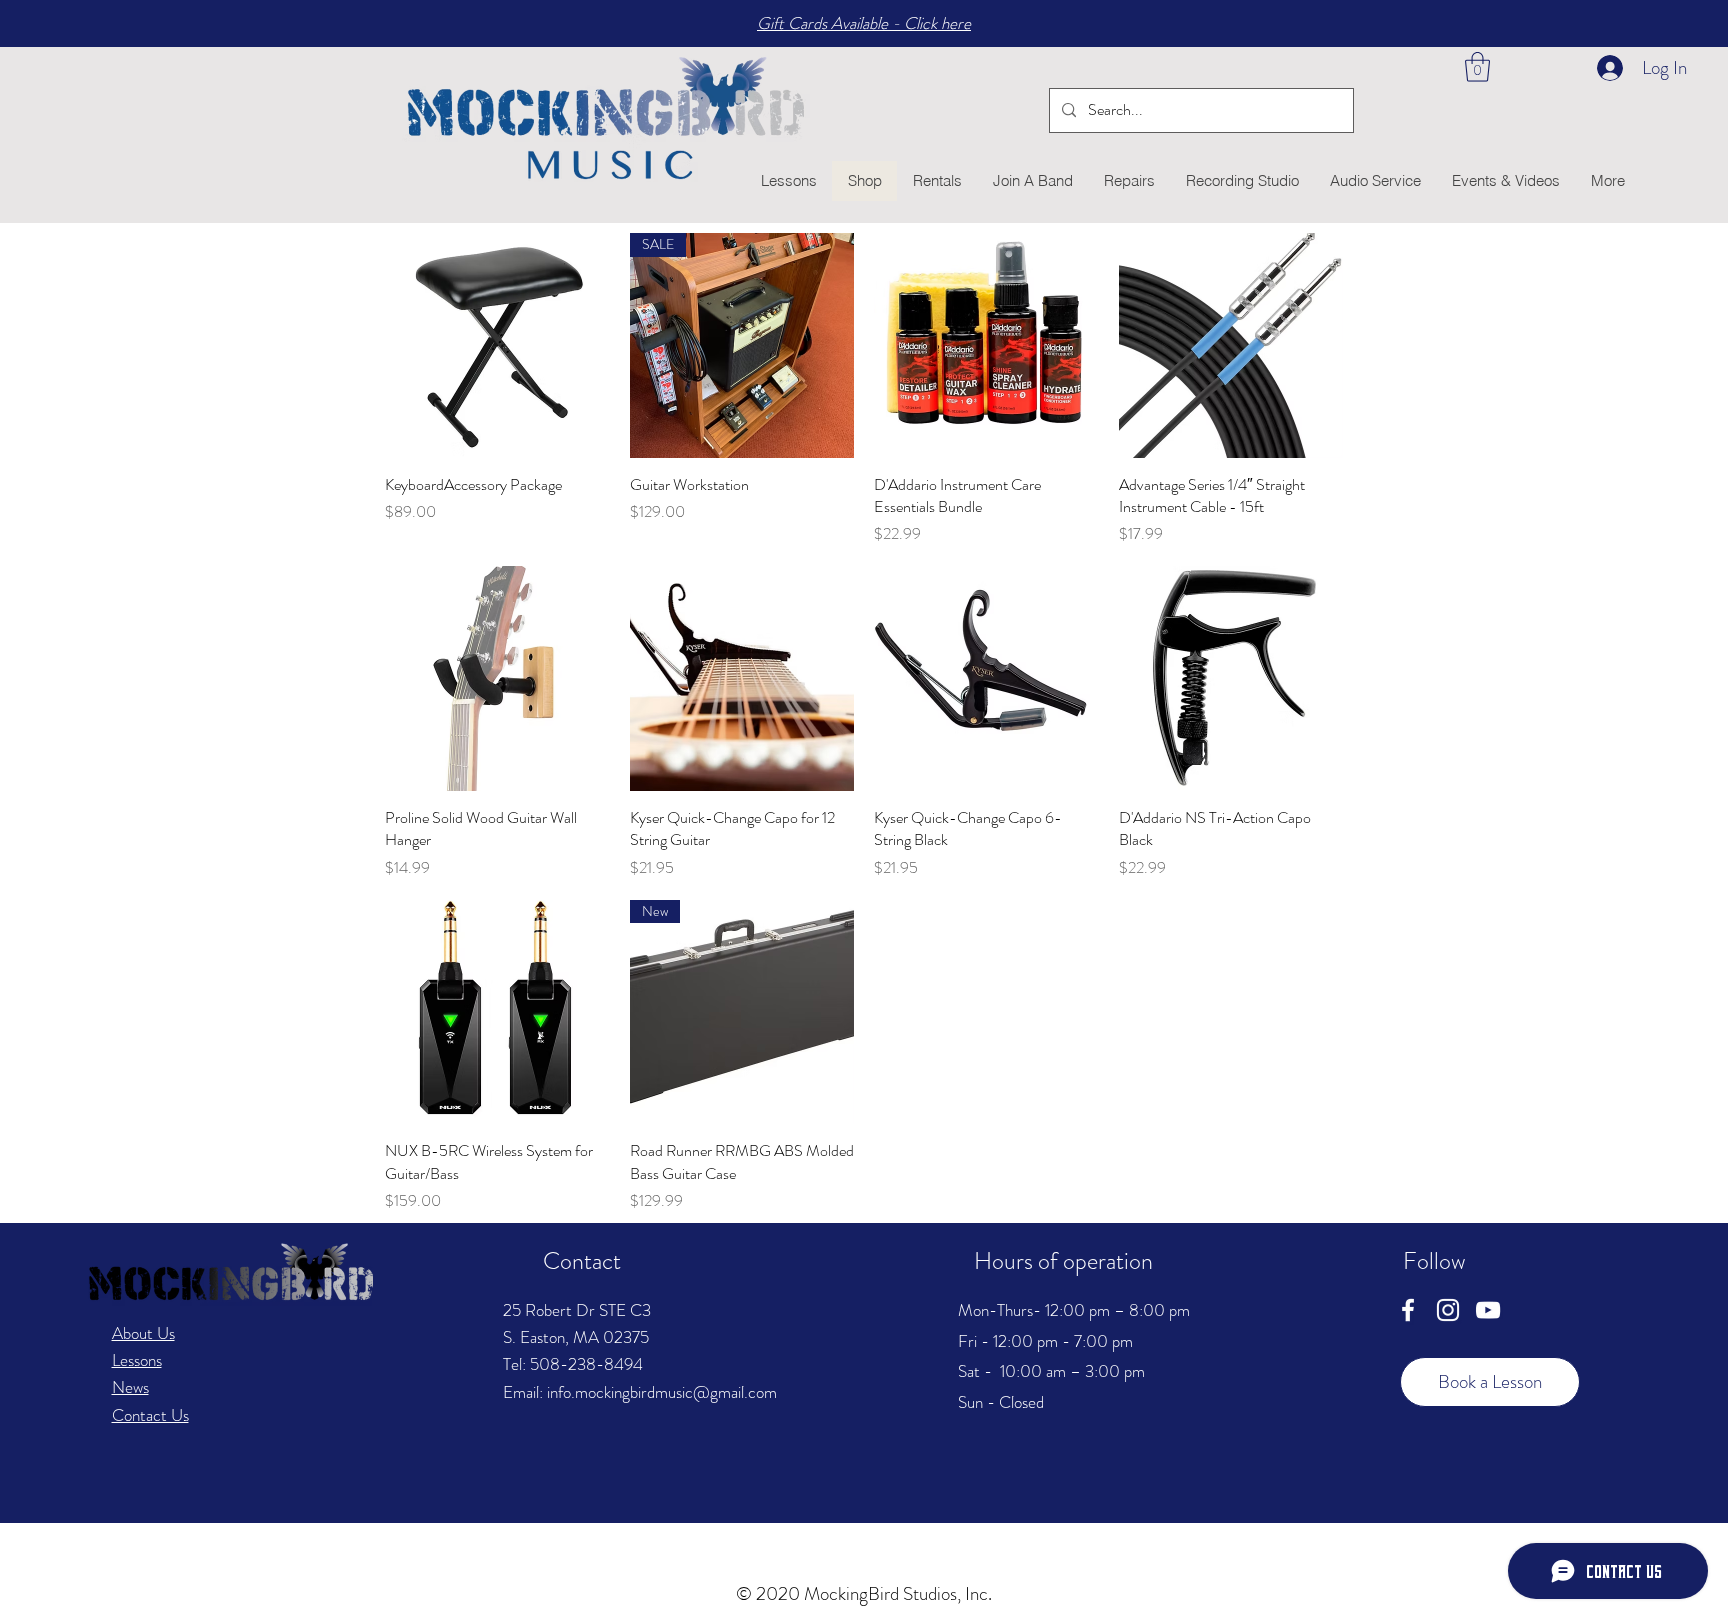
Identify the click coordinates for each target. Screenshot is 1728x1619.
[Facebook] (1408, 1310)
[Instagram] (1448, 1310)
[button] (1477, 67)
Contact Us (150, 1415)
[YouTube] (1488, 1310)
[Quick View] (497, 345)
